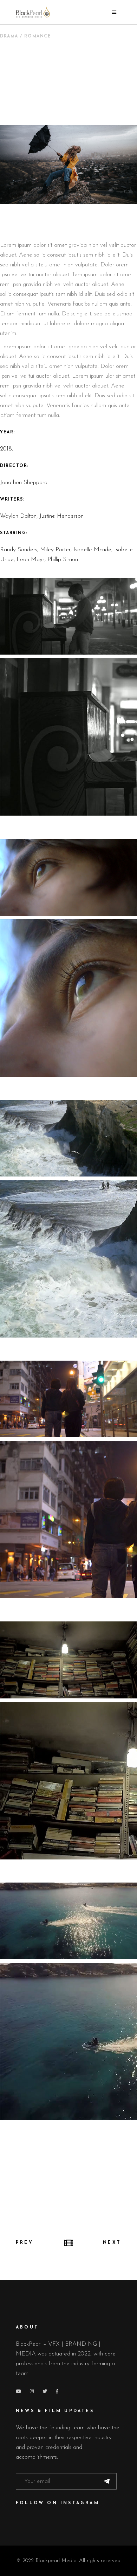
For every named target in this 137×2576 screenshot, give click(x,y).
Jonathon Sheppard (24, 483)
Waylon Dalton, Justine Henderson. (42, 516)
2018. (6, 449)
